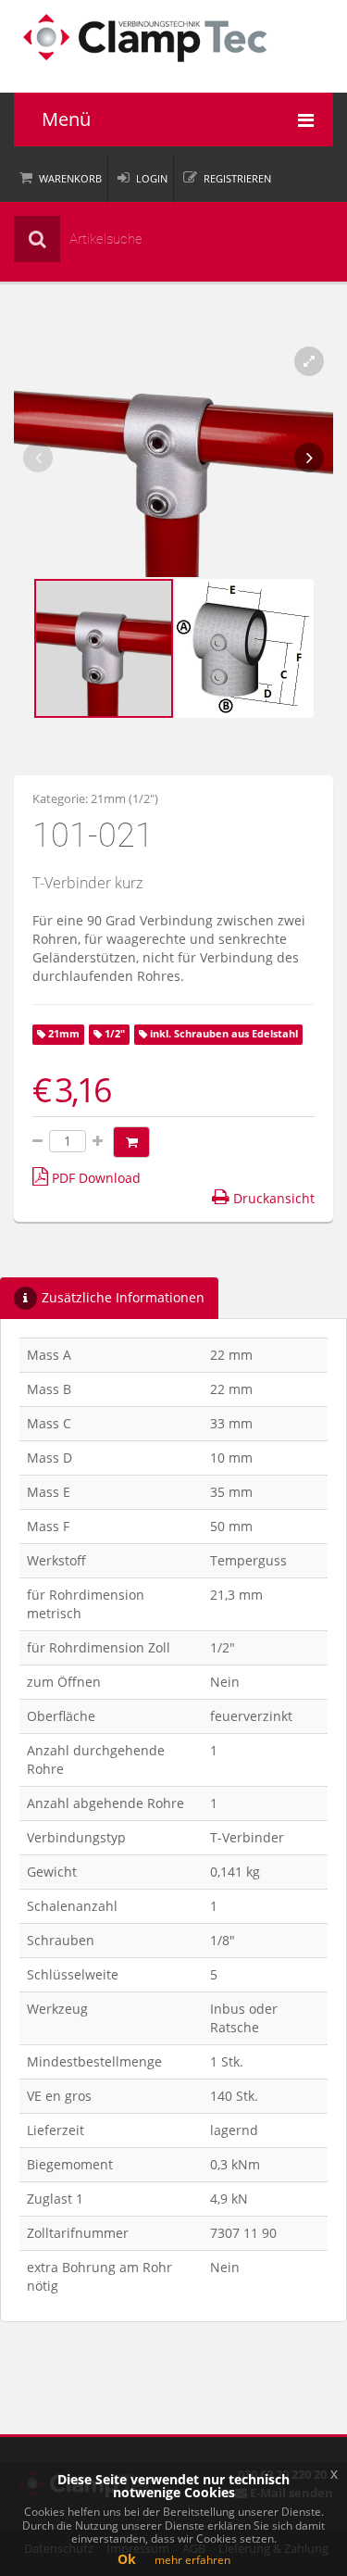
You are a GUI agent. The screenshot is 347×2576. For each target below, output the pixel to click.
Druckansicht (272, 1198)
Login (152, 178)
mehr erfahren (192, 2560)
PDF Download (94, 1178)
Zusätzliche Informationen (123, 1297)
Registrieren (237, 178)
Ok (127, 2559)
